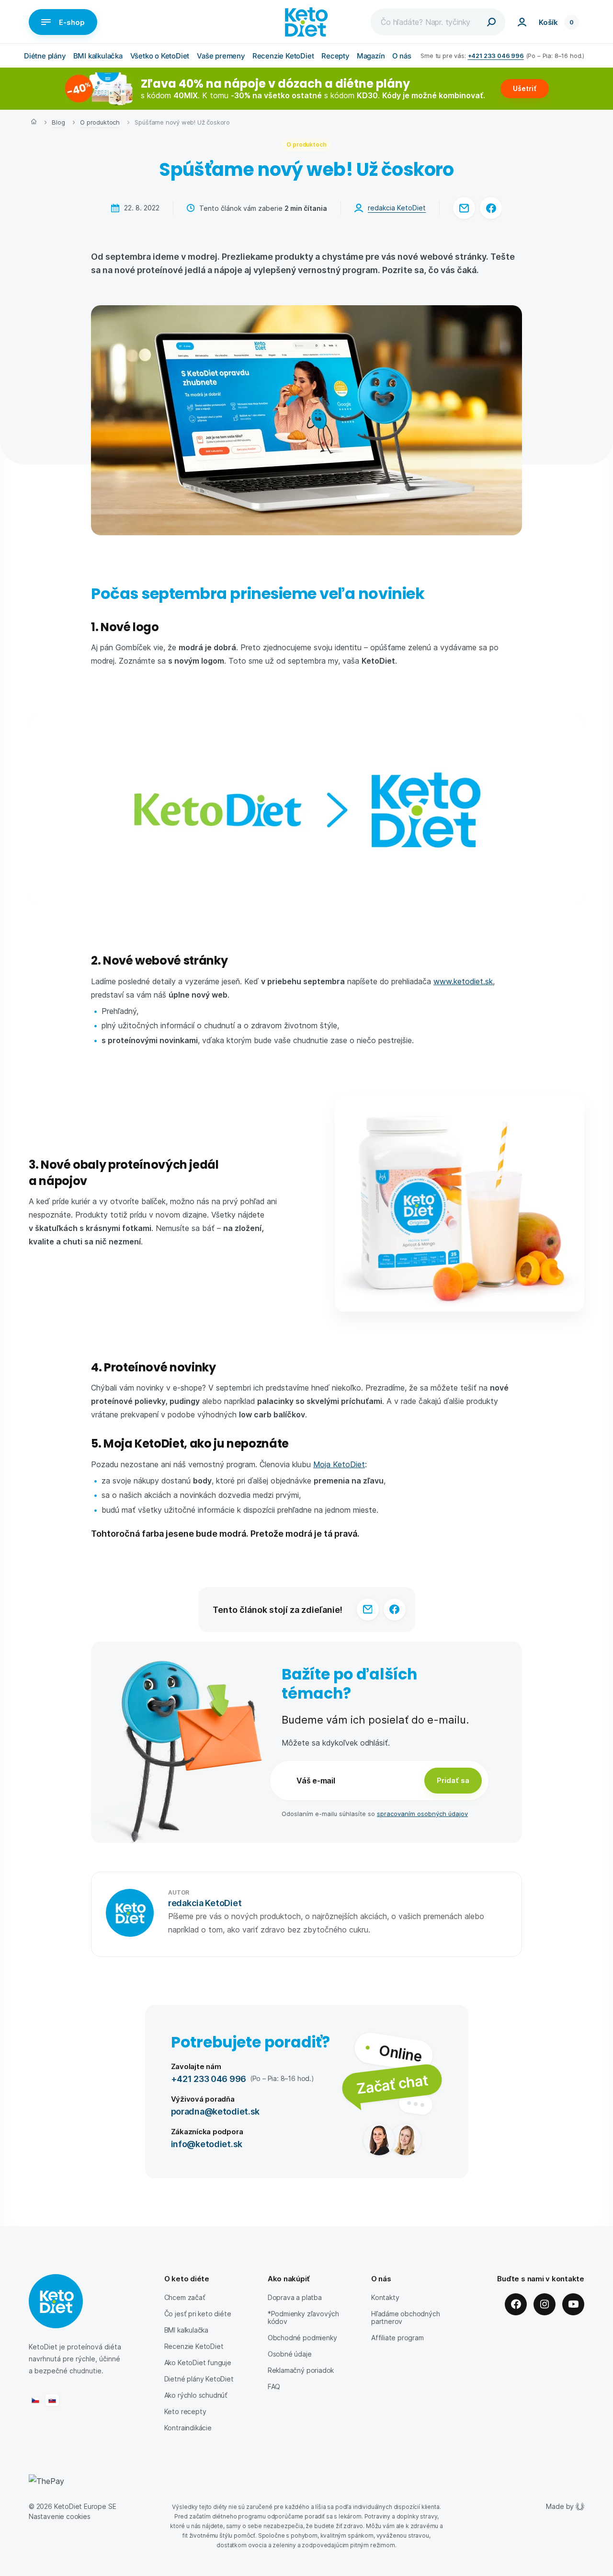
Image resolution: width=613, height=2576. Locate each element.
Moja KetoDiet (339, 1464)
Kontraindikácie (188, 2428)
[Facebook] (516, 2304)
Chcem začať (185, 2297)
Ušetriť (525, 88)
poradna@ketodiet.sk (216, 2111)
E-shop (72, 22)
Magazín (371, 56)
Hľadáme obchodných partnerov (406, 2317)
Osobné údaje (290, 2354)
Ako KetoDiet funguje (198, 2363)
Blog (58, 122)
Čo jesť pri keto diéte (198, 2314)
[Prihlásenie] (522, 22)
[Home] (34, 123)
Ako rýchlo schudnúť (196, 2395)
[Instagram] (545, 2304)
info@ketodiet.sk (207, 2144)
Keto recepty (185, 2411)
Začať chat (392, 2084)
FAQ (274, 2386)
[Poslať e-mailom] (464, 208)
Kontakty (385, 2297)
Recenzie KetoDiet (283, 56)
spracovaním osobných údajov (422, 1813)
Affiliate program (397, 2338)
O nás (402, 56)
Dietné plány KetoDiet (199, 2379)
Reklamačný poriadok (301, 2370)
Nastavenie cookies (60, 2516)
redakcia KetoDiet (397, 208)
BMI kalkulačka (98, 56)
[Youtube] (573, 2304)
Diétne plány (45, 56)
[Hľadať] (491, 22)
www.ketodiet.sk (463, 981)
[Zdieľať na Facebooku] (491, 208)
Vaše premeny (221, 56)
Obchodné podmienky (302, 2338)
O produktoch (100, 122)
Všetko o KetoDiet (160, 56)
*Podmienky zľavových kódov (303, 2317)
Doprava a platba (295, 2297)
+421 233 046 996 (496, 55)
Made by (560, 2506)
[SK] (52, 2400)
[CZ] (35, 2400)
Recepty (335, 56)
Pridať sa (453, 1780)
